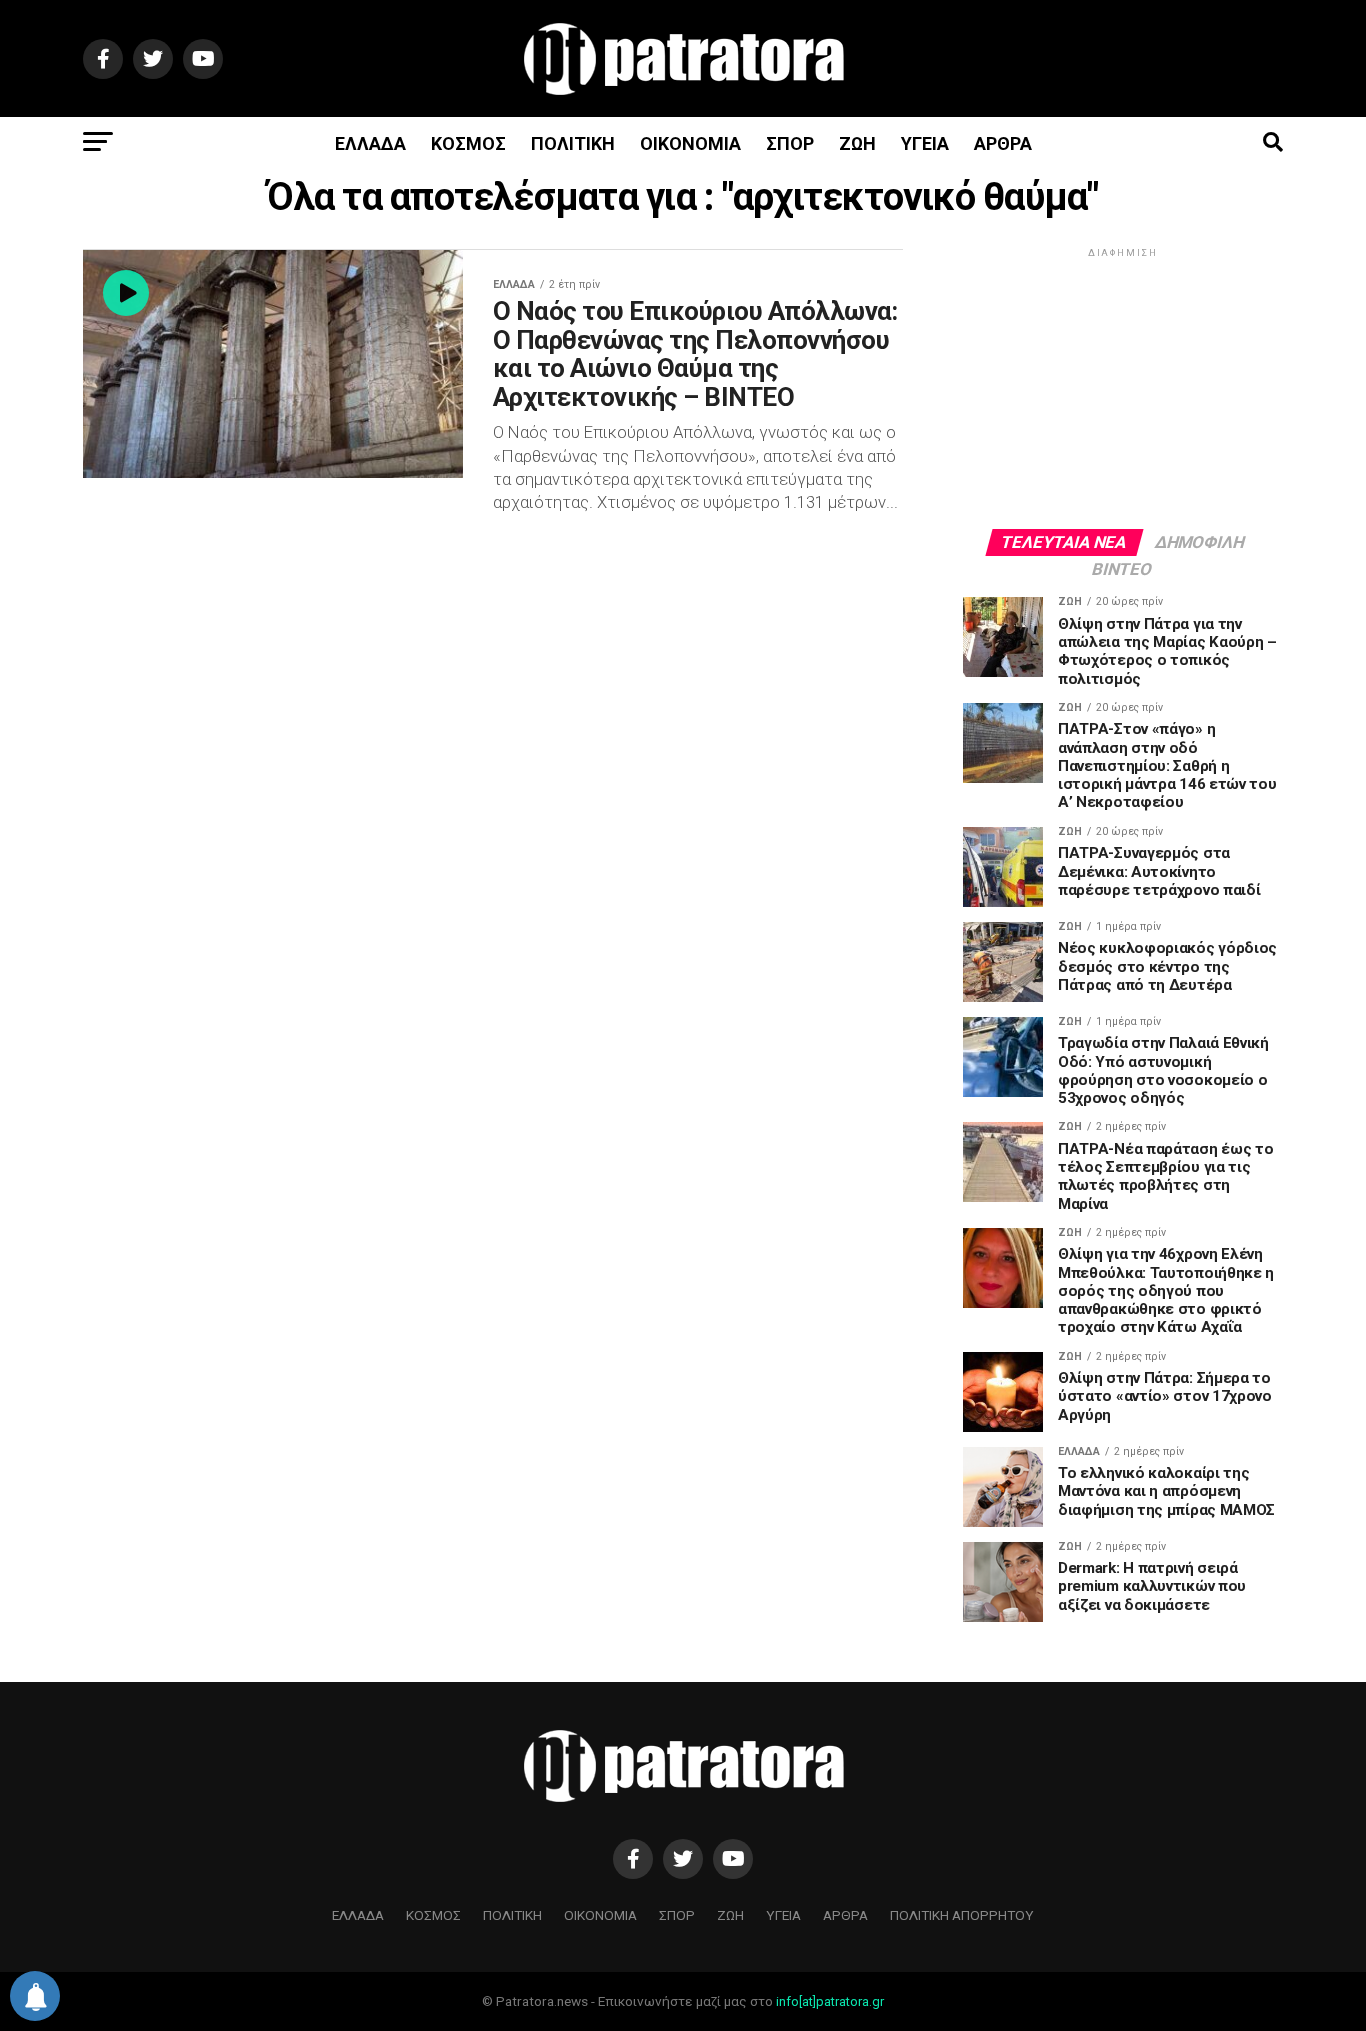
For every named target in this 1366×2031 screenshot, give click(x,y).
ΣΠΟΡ (790, 143)
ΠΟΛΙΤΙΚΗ (573, 143)
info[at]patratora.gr (830, 2001)
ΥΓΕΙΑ (925, 143)
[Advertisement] (1123, 387)
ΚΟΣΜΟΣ (468, 143)
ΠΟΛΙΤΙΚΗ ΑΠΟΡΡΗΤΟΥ (962, 1915)
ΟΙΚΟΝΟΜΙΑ (690, 143)
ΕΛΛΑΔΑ (370, 143)
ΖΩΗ (857, 143)
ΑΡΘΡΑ (1003, 143)
